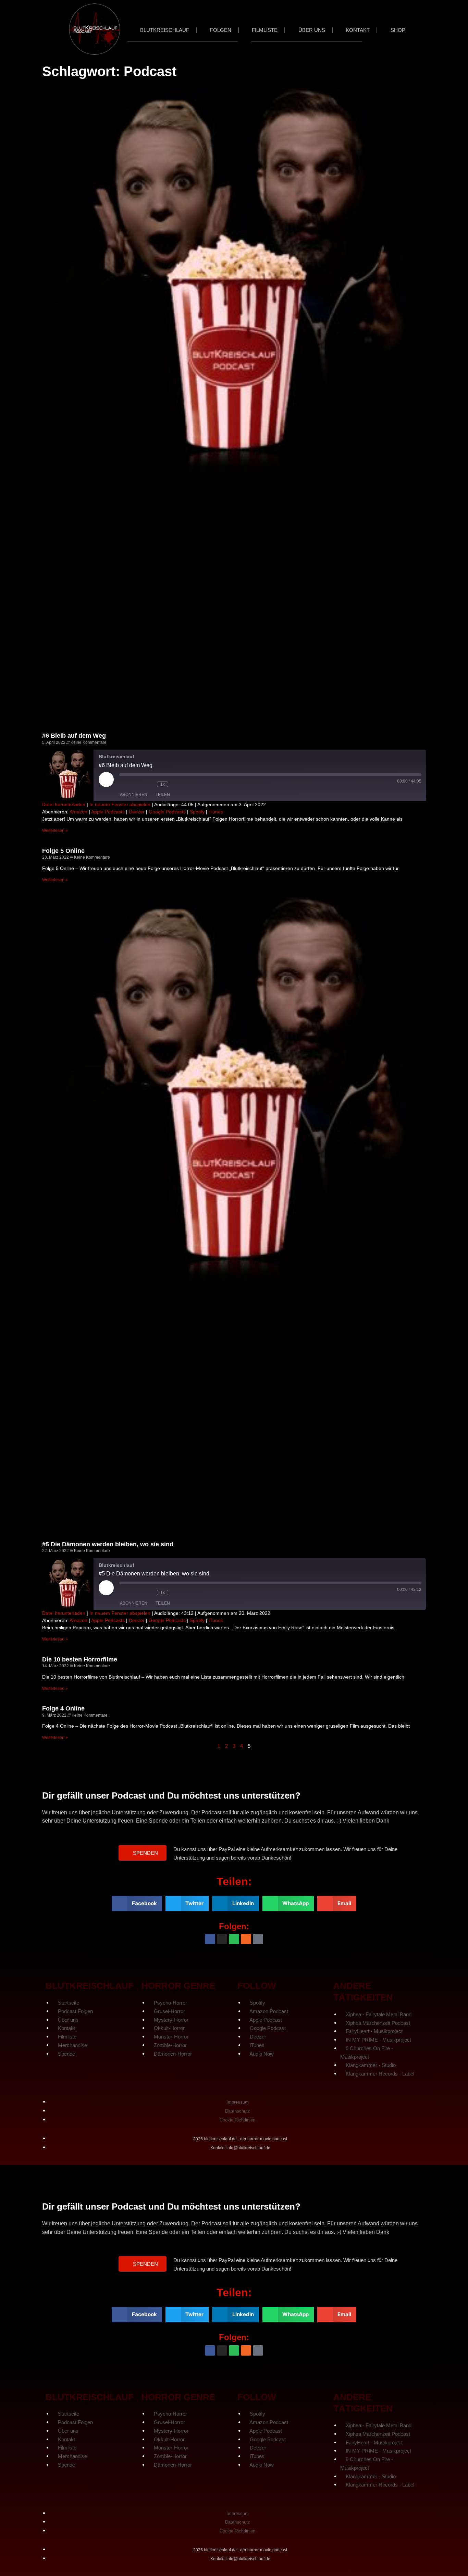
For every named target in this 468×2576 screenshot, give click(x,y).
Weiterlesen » (55, 831)
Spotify (197, 812)
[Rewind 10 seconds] (148, 784)
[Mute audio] (130, 784)
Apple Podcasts (108, 812)
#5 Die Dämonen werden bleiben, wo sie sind (108, 1544)
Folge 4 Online (63, 1708)
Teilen (163, 795)
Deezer (137, 812)
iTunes (216, 812)
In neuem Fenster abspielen (120, 805)
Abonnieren (134, 795)
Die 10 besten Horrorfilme (80, 1659)
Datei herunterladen (64, 805)
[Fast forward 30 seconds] (182, 784)
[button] (143, 1853)
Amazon (78, 812)
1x (163, 784)
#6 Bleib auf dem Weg (74, 736)
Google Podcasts (167, 812)
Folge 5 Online (63, 851)
